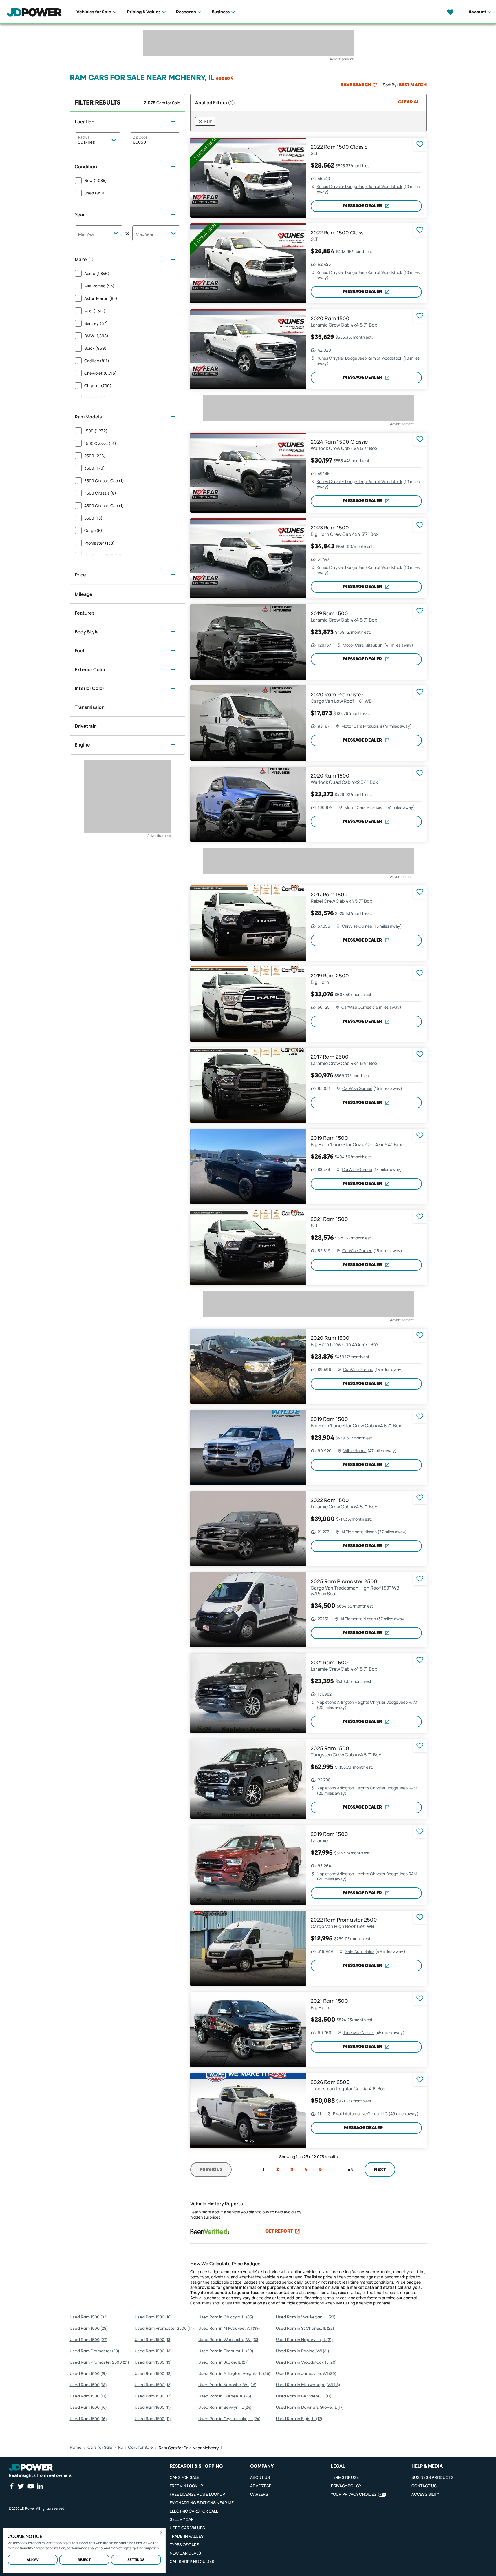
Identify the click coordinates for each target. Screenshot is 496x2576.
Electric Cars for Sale (194, 2511)
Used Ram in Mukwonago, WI (308, 2385)
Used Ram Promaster (94, 2351)
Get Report (279, 2231)
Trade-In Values (187, 2536)
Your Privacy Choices (354, 2494)
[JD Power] (31, 2467)
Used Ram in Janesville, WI (306, 2374)
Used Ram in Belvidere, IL (304, 2396)
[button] (225, 78)
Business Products (432, 2477)
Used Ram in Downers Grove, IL (310, 2408)
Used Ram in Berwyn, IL (225, 2408)
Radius (84, 137)
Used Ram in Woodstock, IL (306, 2362)
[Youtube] (30, 2486)
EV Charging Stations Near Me (202, 2503)
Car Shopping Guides (192, 2561)
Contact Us (424, 2486)
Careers (259, 2494)
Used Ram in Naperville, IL (304, 2340)
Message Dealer (363, 206)
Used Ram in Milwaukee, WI (229, 2329)
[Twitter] (21, 2486)
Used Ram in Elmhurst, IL (226, 2351)
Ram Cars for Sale (136, 2448)
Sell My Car (182, 2519)
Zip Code (140, 137)
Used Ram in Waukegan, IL (306, 2317)
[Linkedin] (40, 2486)
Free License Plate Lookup (197, 2494)
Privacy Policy (346, 2486)
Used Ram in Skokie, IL (223, 2362)
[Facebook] (12, 2486)
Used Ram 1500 (89, 2317)
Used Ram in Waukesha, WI (229, 2340)
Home (76, 2448)
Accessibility (425, 2494)
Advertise (261, 2486)
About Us (260, 2477)
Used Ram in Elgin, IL (299, 2419)
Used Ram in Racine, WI (302, 2351)
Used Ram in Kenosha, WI (227, 2385)
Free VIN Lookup (186, 2486)
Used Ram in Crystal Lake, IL (229, 2419)
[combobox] (99, 233)
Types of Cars (184, 2545)
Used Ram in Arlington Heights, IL (234, 2374)
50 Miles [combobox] (86, 142)
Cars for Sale (100, 2448)
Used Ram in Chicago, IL (226, 2317)
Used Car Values (187, 2528)
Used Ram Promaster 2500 (99, 2362)
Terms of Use (345, 2477)
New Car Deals (185, 2553)
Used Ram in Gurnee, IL (225, 2396)
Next (380, 2170)
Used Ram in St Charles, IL (305, 2329)
